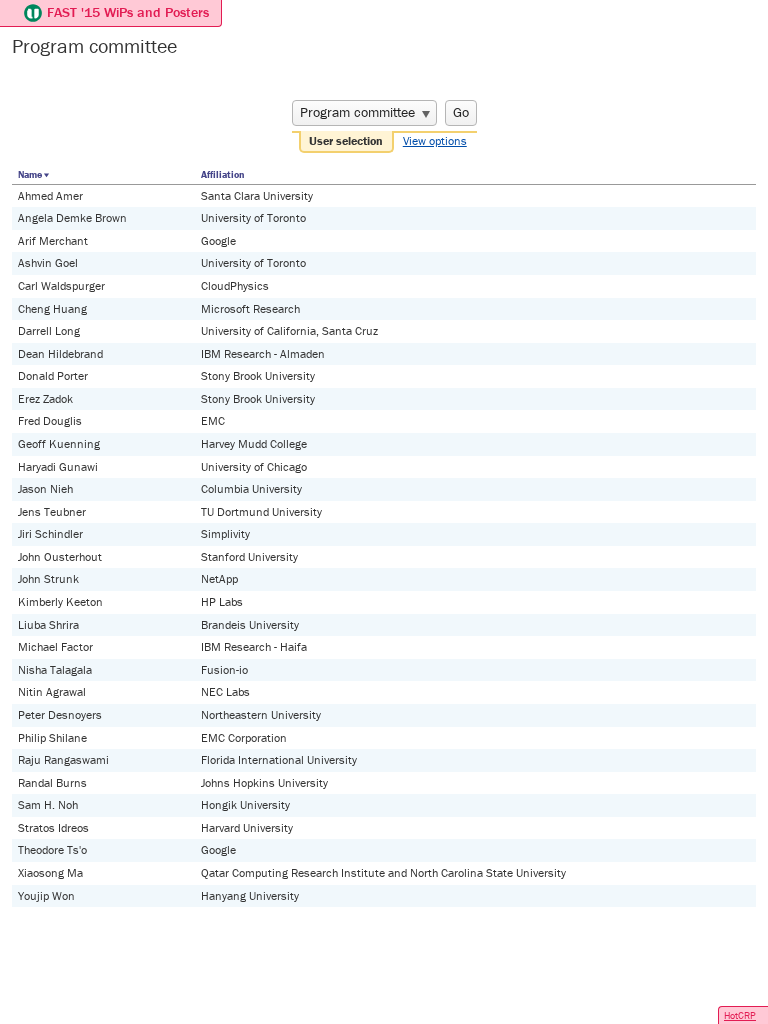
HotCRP (740, 1015)
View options (435, 140)
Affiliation (222, 174)
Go (461, 112)
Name (30, 174)
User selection (346, 140)
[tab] (347, 142)
